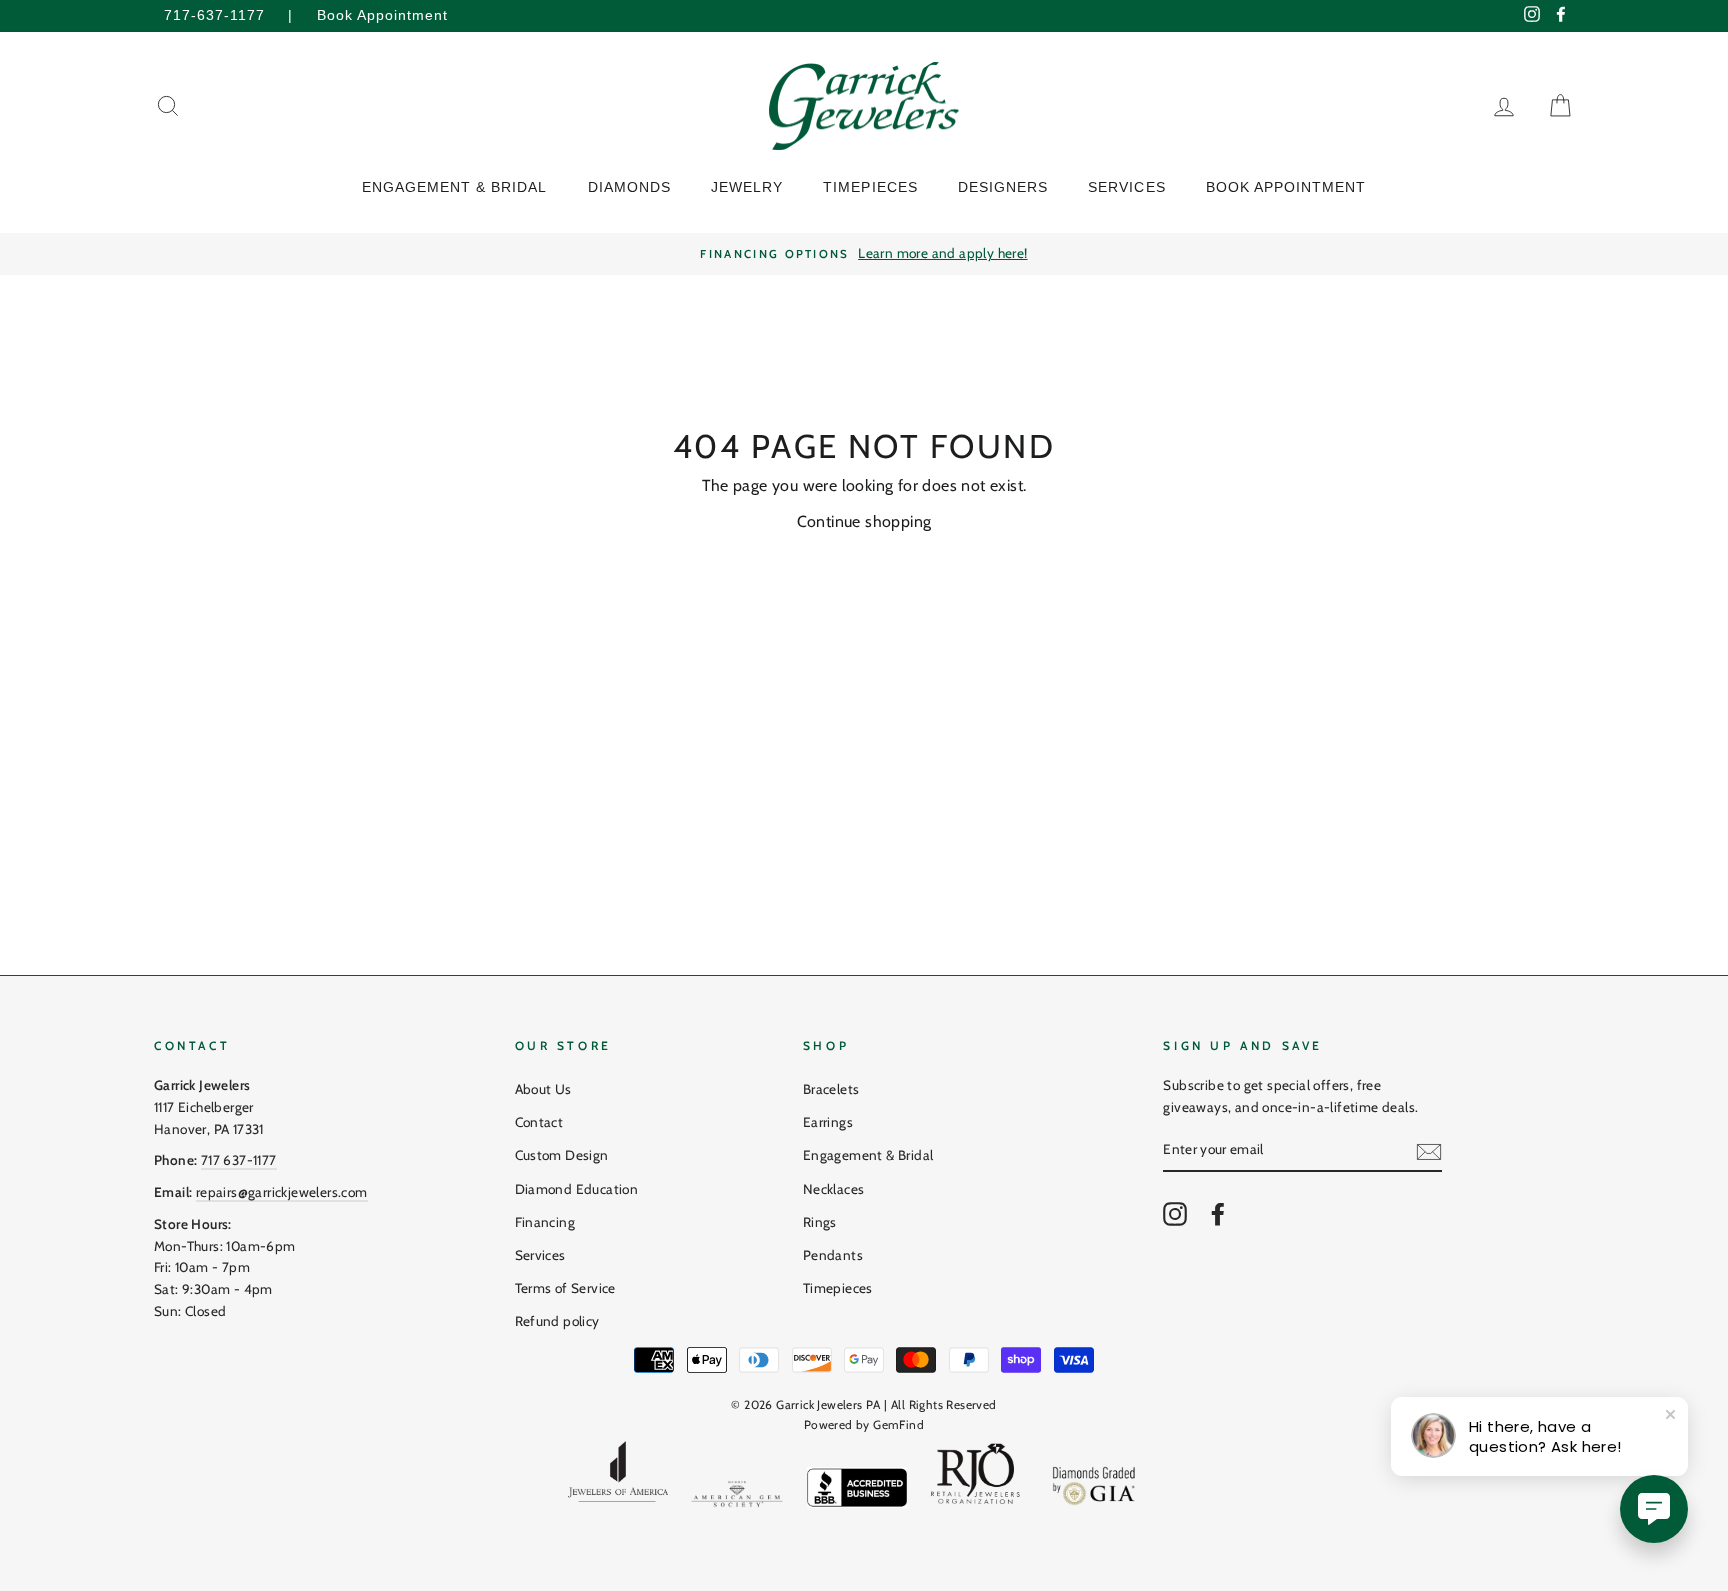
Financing (545, 1222)
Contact (539, 1122)
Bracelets (831, 1089)
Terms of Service (565, 1288)
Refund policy (557, 1321)
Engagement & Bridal (868, 1155)
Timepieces (838, 1288)
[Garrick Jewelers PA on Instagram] (1175, 1214)
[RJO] (976, 1478)
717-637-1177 (214, 15)
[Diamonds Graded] (1095, 1489)
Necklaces (834, 1189)
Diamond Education (577, 1189)
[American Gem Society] (737, 1498)
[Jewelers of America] (618, 1478)
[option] (864, 254)
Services (540, 1255)
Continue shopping (864, 521)
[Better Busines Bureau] (857, 1491)
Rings (820, 1222)
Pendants (833, 1255)
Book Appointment (382, 15)
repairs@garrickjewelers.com (282, 1192)
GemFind (898, 1424)
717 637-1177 (239, 1160)
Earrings (828, 1122)
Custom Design (562, 1155)
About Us (543, 1089)
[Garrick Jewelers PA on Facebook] (1218, 1214)
